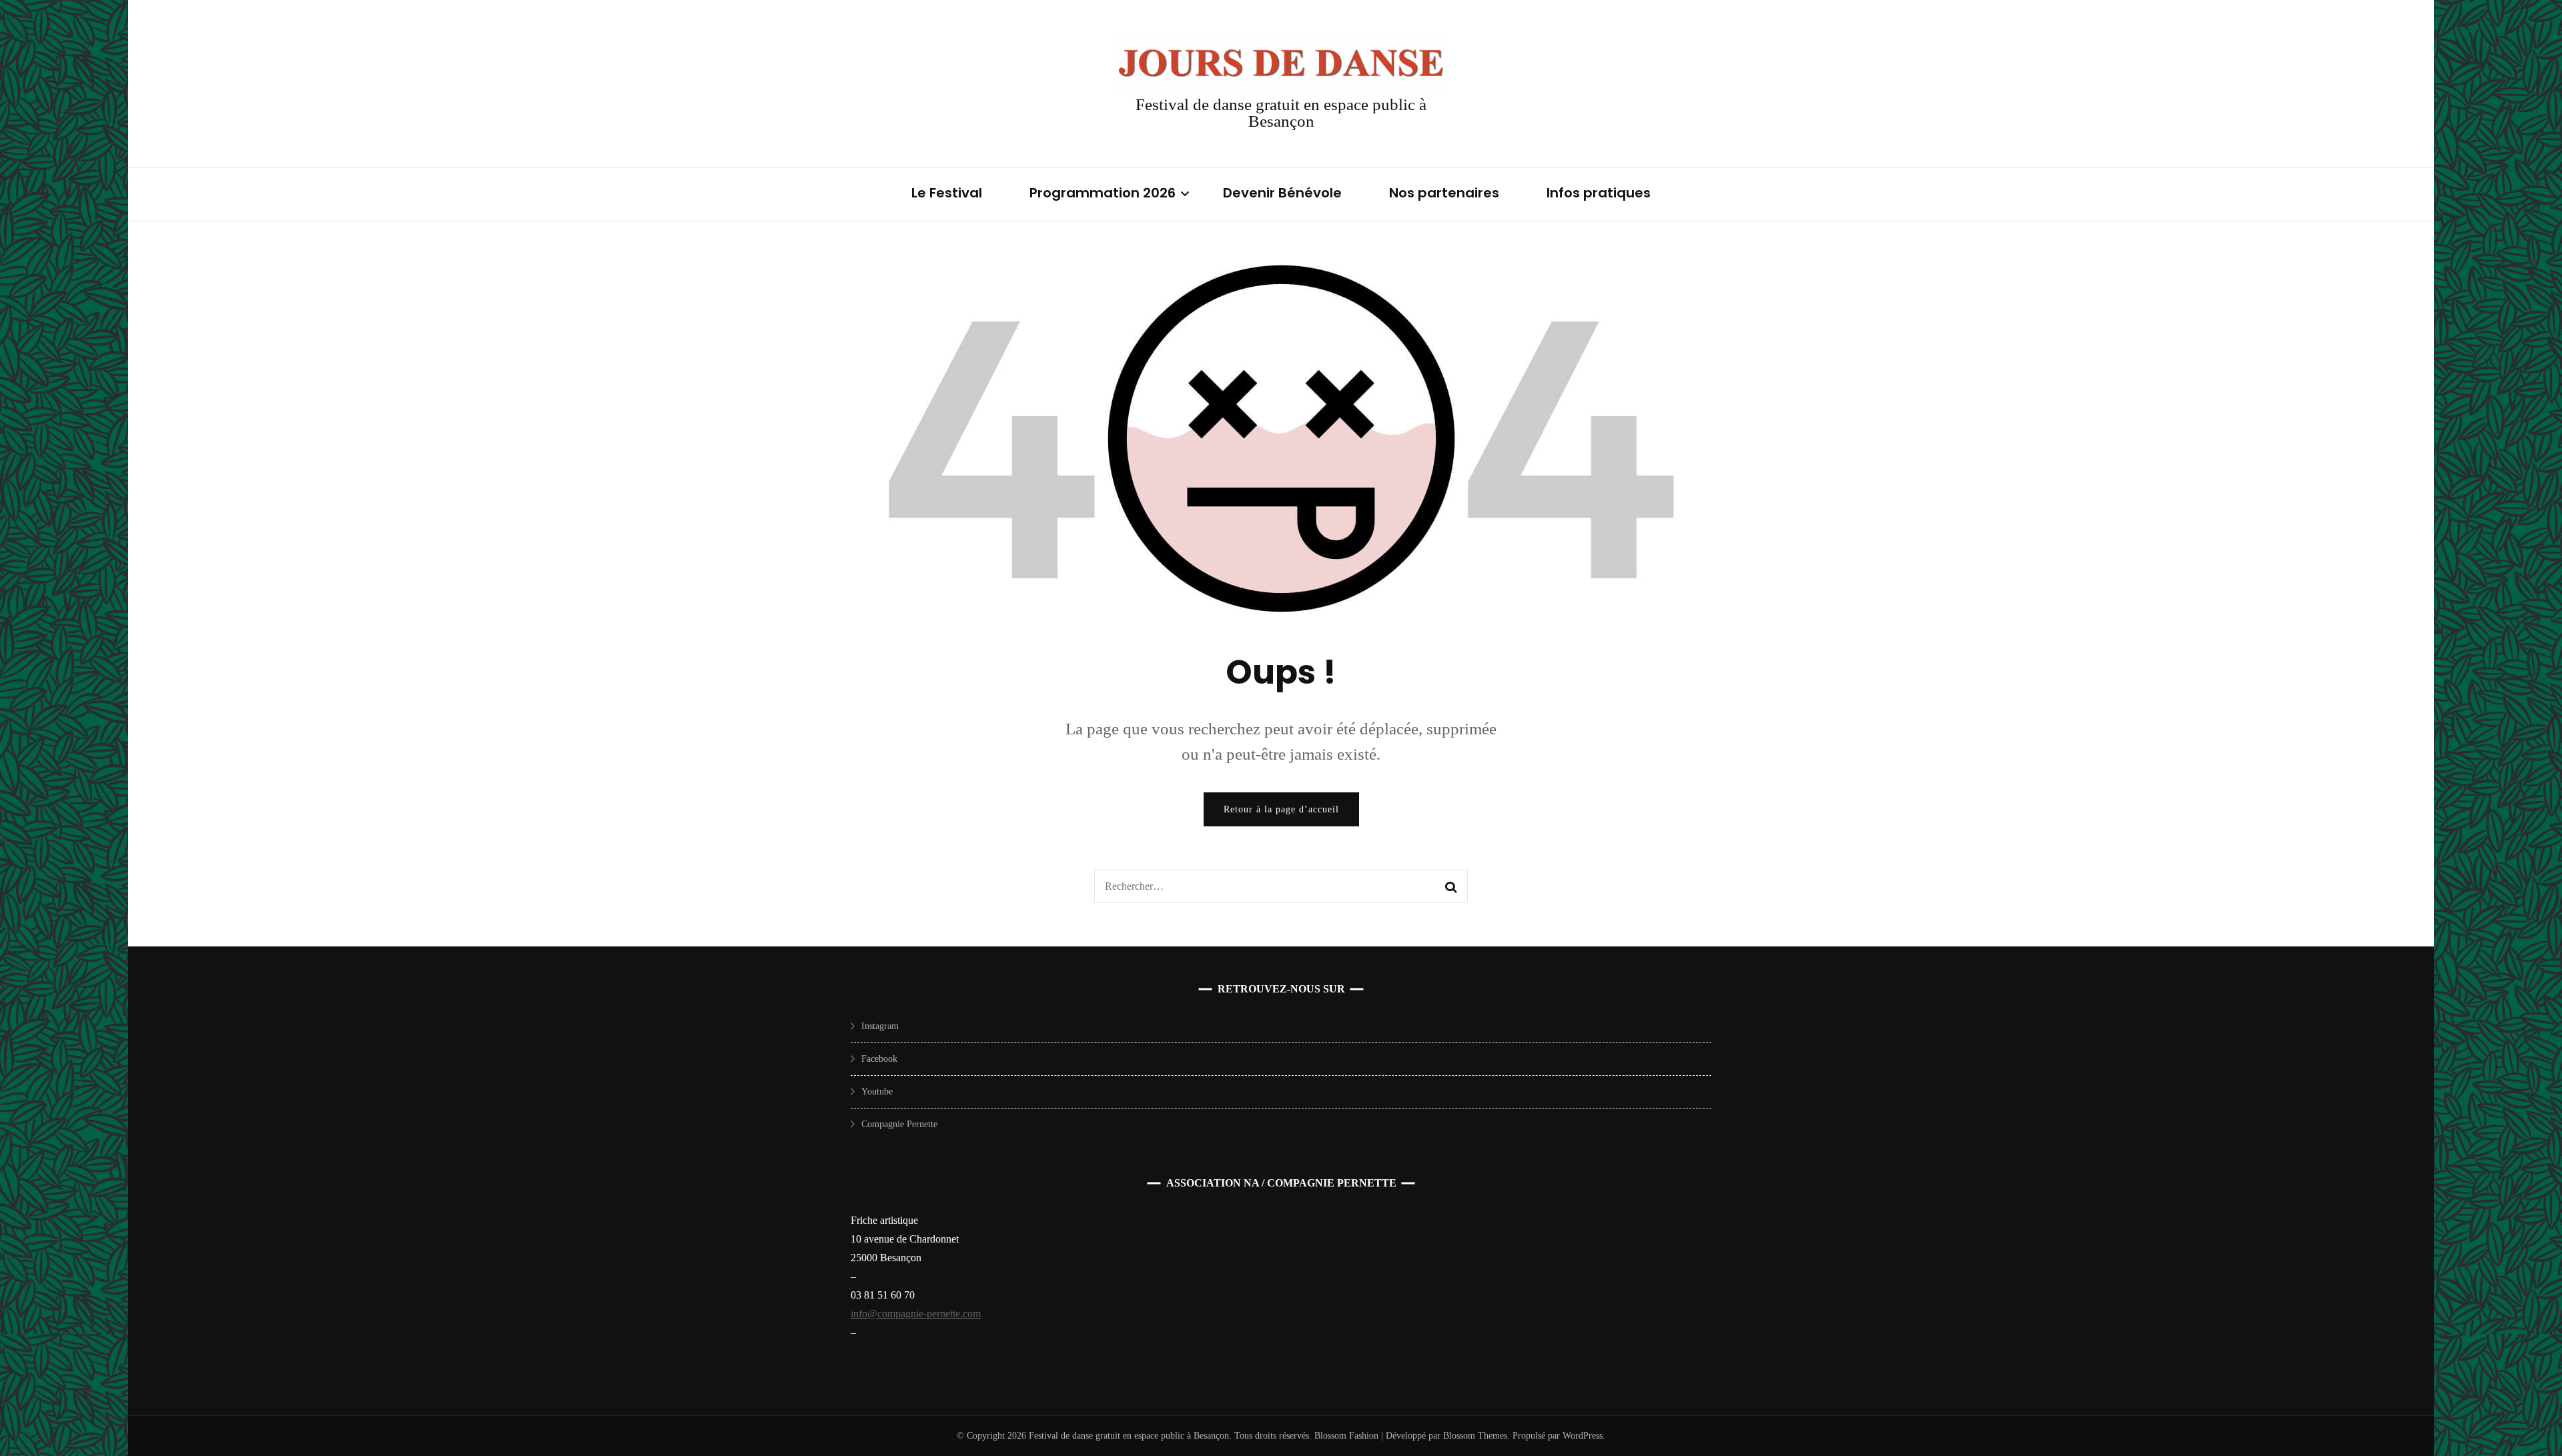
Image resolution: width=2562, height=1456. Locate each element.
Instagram (880, 1026)
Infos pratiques (1599, 193)
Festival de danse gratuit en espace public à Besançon (1281, 113)
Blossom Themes (1474, 1436)
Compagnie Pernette (899, 1124)
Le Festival (947, 193)
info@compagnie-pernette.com (916, 1314)
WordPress (1583, 1436)
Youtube (877, 1091)
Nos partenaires (1444, 193)
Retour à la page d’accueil (1281, 809)
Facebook (879, 1059)
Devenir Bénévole (1282, 193)
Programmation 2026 (1103, 193)
